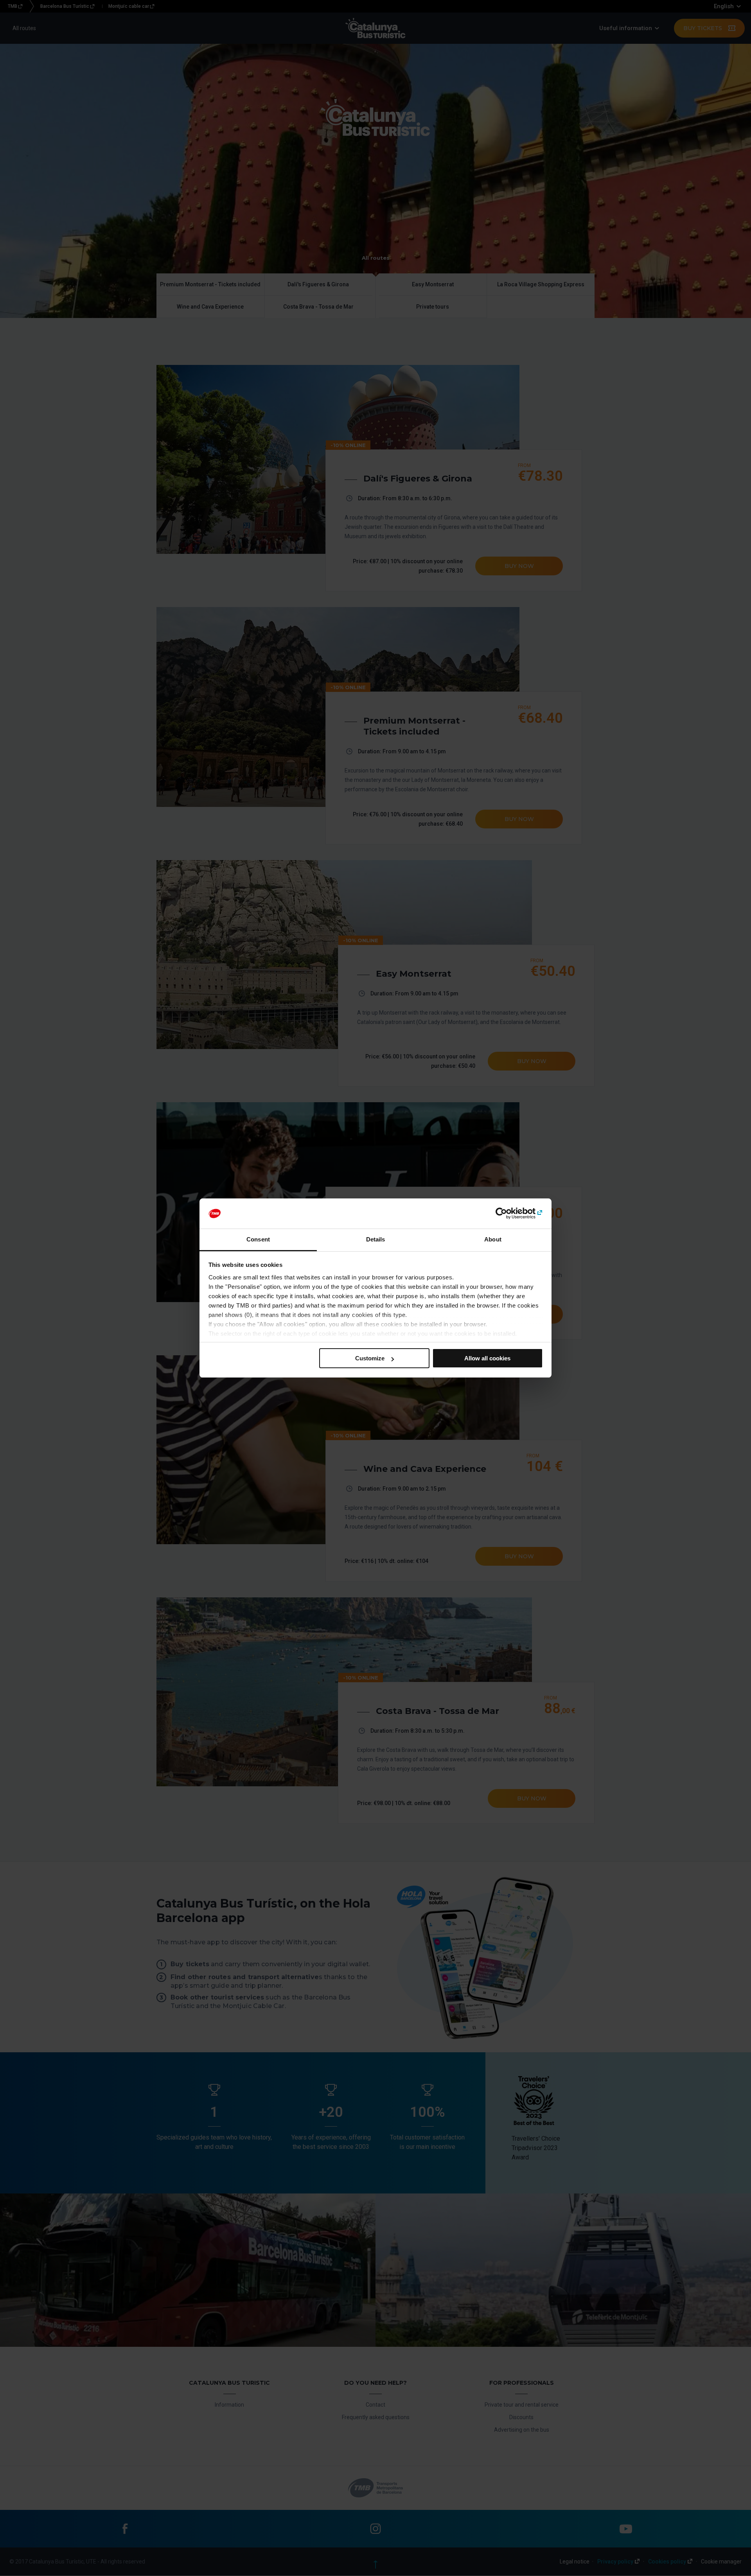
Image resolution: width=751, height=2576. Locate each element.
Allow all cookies (487, 1358)
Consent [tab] (258, 1239)
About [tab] (493, 1239)
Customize (370, 1358)
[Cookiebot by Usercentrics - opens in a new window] (509, 1214)
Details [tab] (376, 1239)
